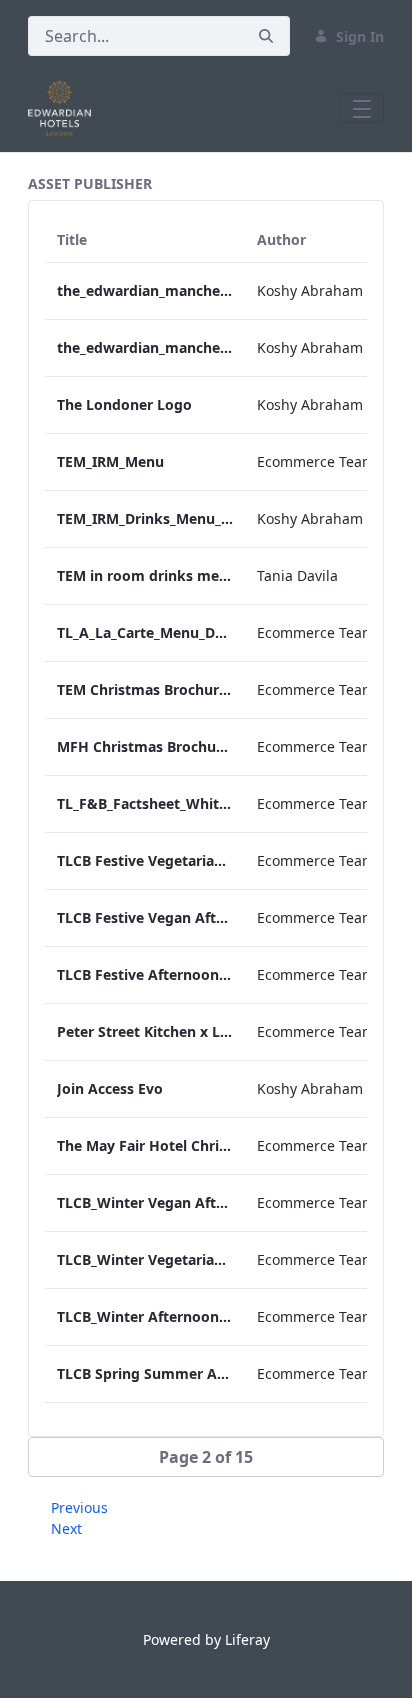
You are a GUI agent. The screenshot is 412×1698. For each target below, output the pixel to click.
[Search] (266, 36)
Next (66, 1528)
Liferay (247, 1639)
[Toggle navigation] (362, 108)
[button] (206, 1457)
